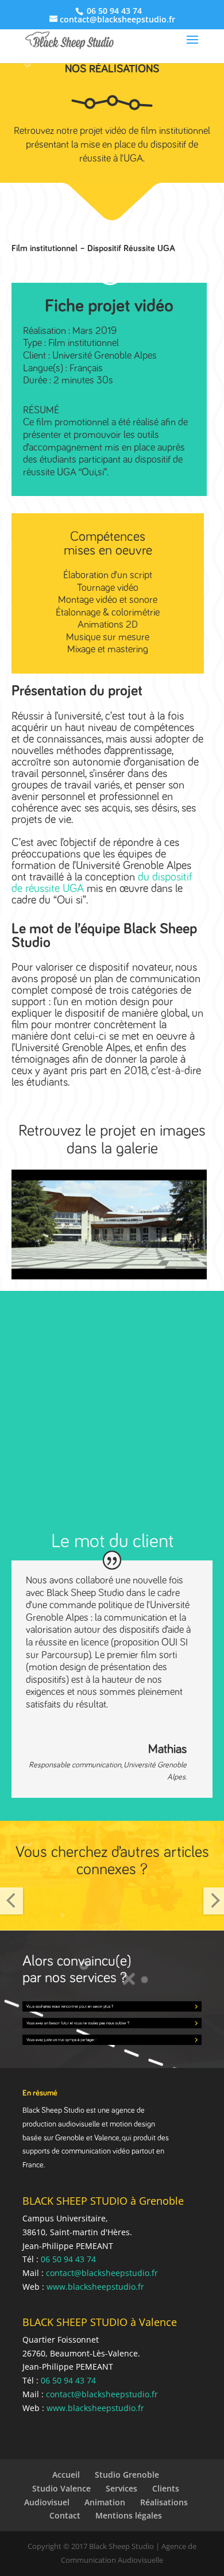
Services (121, 2488)
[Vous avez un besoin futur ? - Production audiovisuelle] (112, 2021)
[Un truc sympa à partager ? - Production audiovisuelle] (112, 2037)
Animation (105, 2502)
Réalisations (164, 2502)
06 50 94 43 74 (113, 11)
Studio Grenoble (127, 2475)
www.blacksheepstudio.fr (95, 2287)
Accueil (66, 2475)
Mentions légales (129, 2515)
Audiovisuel (47, 2502)
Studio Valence (61, 2488)
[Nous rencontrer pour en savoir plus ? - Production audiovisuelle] (112, 2004)
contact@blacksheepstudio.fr (102, 2273)
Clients (166, 2488)
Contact (65, 2515)
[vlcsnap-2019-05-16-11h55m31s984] (109, 1279)
